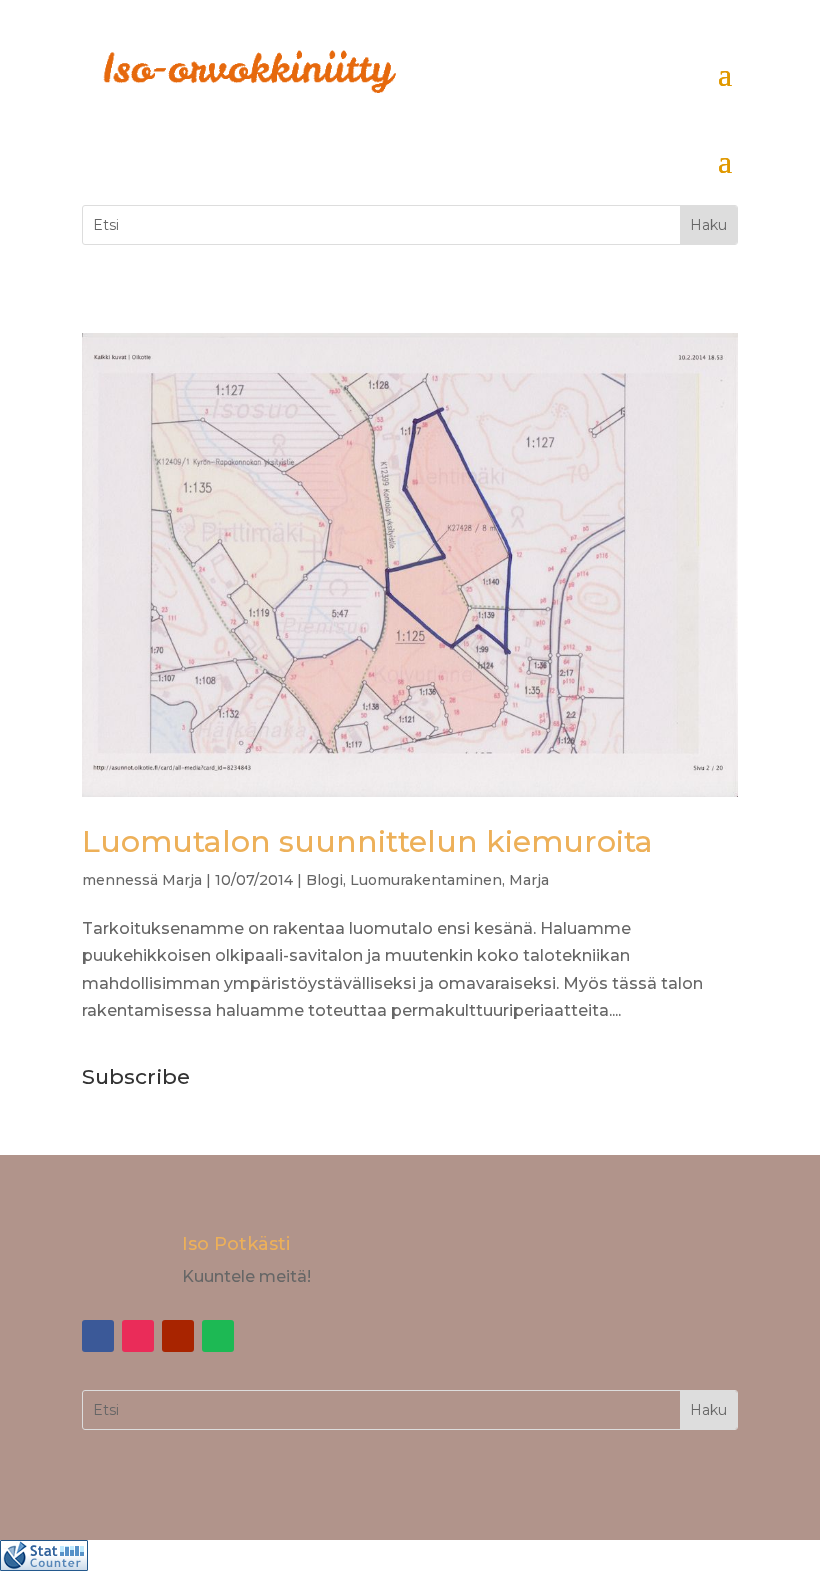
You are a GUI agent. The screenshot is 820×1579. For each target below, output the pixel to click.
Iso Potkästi (236, 1244)
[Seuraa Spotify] (218, 1336)
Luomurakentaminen (426, 880)
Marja (182, 880)
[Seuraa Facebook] (98, 1336)
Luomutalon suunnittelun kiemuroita (367, 841)
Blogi (324, 880)
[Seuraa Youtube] (178, 1336)
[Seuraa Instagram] (138, 1336)
